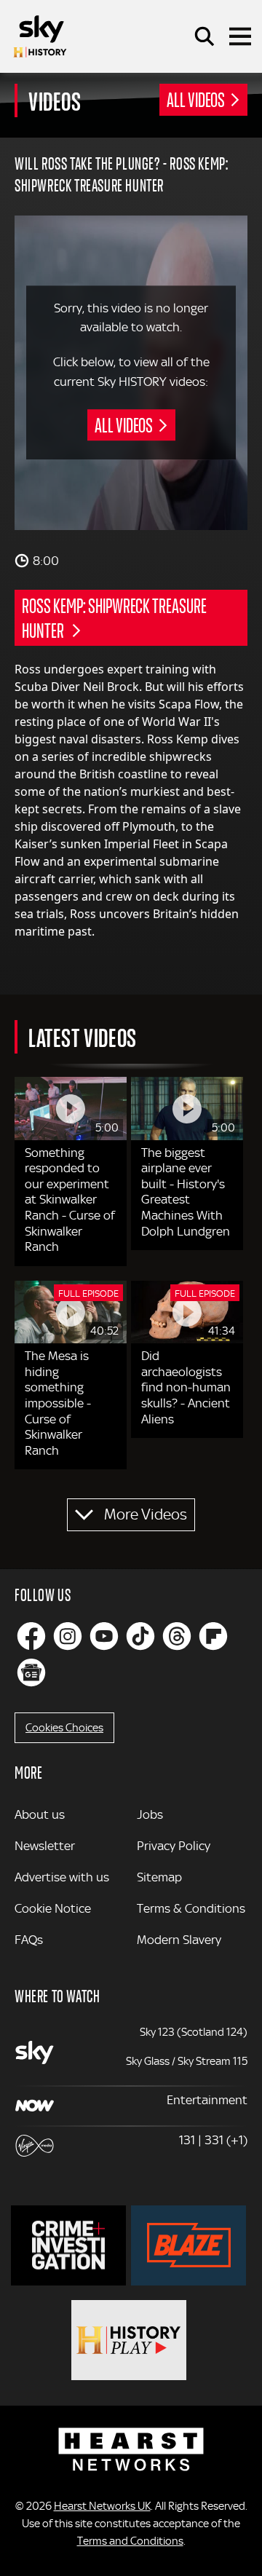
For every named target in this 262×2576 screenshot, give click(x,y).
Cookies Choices (64, 1728)
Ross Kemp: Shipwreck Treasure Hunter (114, 617)
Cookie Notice (53, 1908)
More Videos (146, 1514)
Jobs (150, 1814)
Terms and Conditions (130, 2541)
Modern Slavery (179, 1940)
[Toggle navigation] (240, 36)
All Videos (196, 99)
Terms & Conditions (191, 1908)
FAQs (29, 1940)
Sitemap (159, 1877)
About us (40, 1814)
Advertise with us (62, 1877)
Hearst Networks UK (102, 2506)
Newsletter (45, 1846)
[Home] (40, 36)
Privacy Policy (174, 1846)
